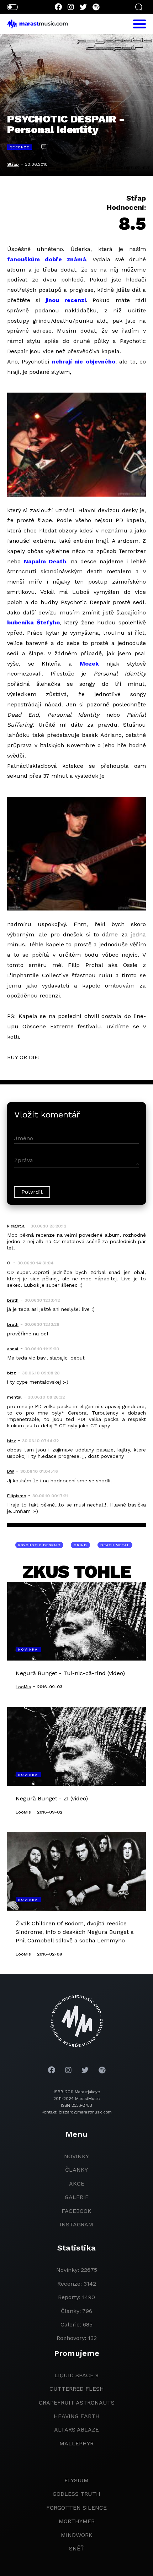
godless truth (76, 2494)
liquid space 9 (76, 2375)
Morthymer (77, 2521)
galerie (77, 2197)
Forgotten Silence (76, 2508)
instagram (76, 2224)
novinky (76, 2156)
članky (76, 2170)
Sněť (76, 2548)
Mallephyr (76, 2443)
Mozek (89, 664)
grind (80, 1545)
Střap (13, 164)
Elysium (76, 2480)
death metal (115, 1545)
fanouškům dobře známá (47, 259)
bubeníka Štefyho (33, 622)
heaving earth (77, 2416)
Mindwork (77, 2535)
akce (77, 2184)
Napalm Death (45, 561)
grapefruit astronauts (77, 2403)
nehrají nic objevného (84, 362)
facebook (76, 2211)
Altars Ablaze (76, 2430)
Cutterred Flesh (77, 2389)
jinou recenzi (66, 300)
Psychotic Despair (39, 1545)
